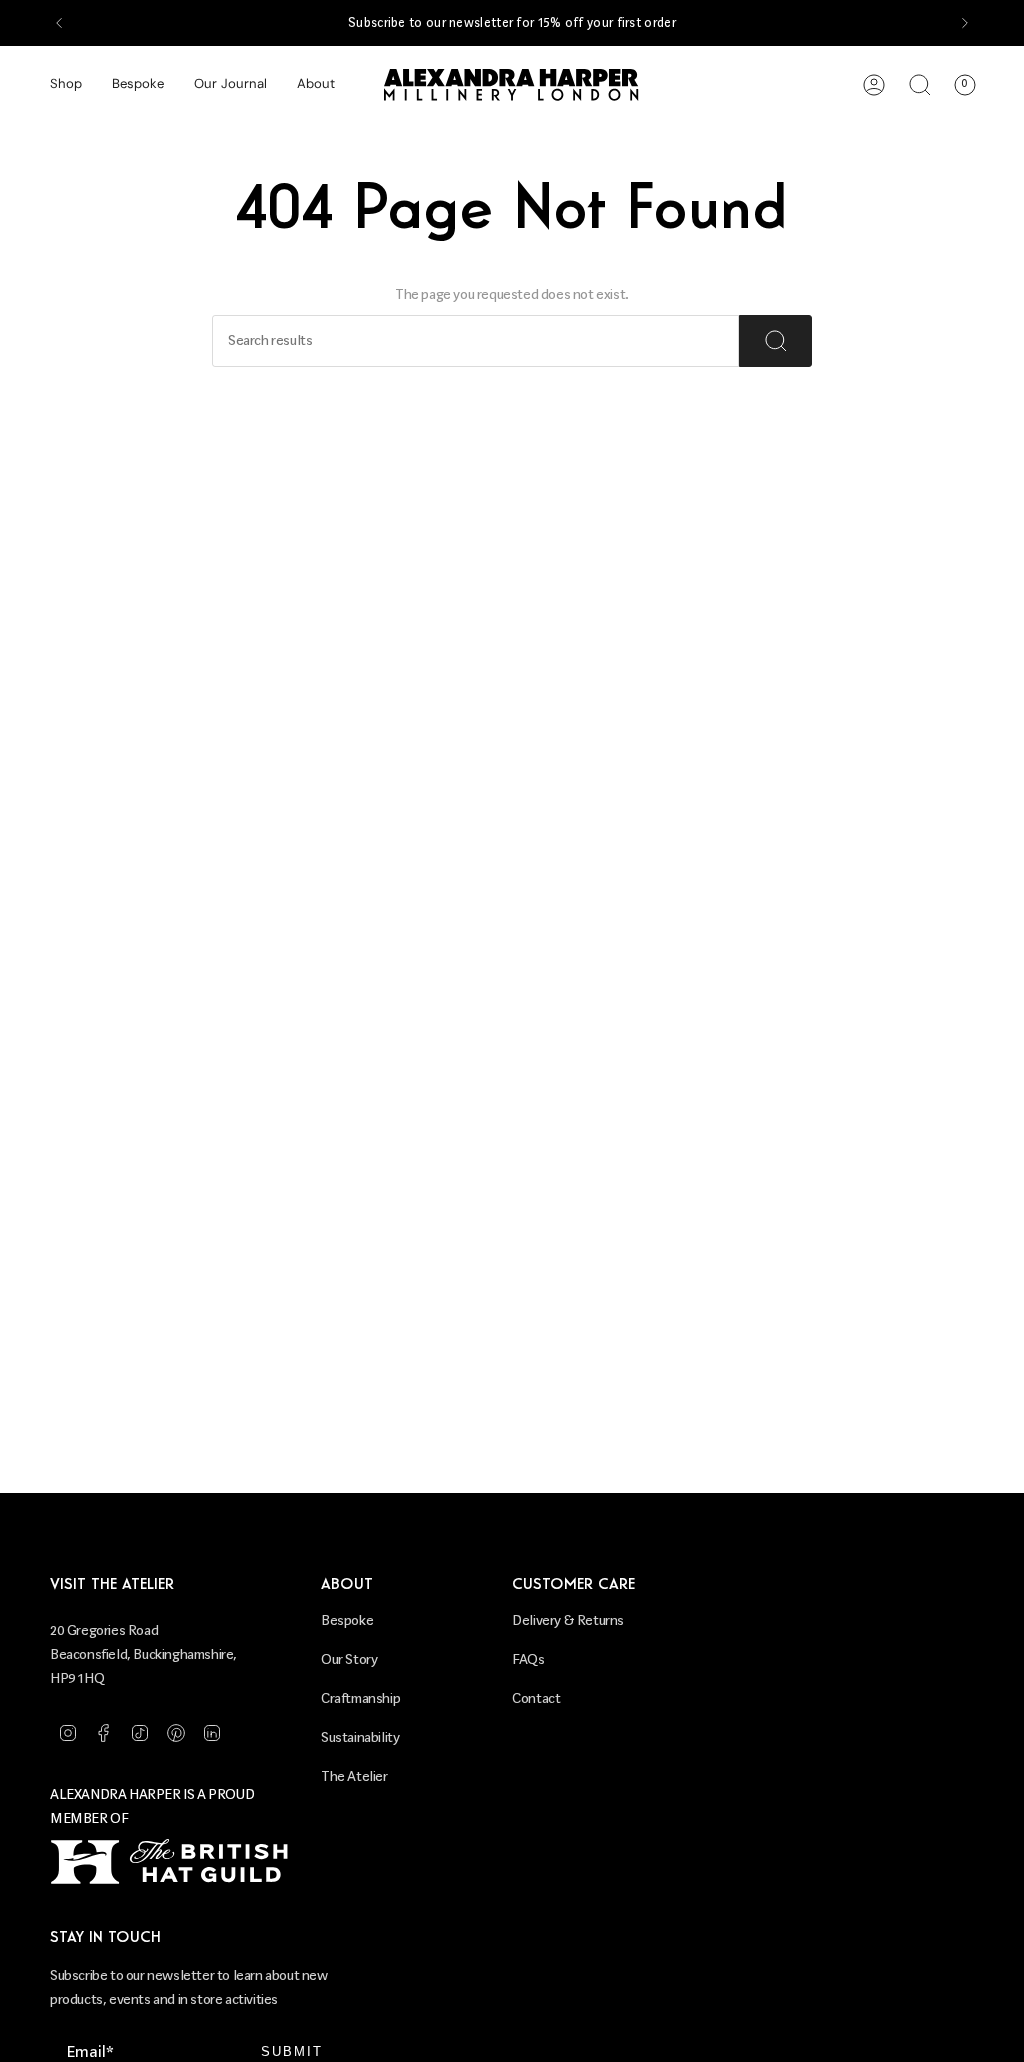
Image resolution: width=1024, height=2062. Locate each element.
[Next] (965, 23)
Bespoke (347, 1620)
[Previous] (59, 23)
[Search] (775, 341)
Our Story (349, 1659)
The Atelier (354, 1776)
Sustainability (360, 1737)
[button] (66, 85)
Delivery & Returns (568, 1620)
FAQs (528, 1659)
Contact (536, 1698)
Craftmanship (360, 1698)
